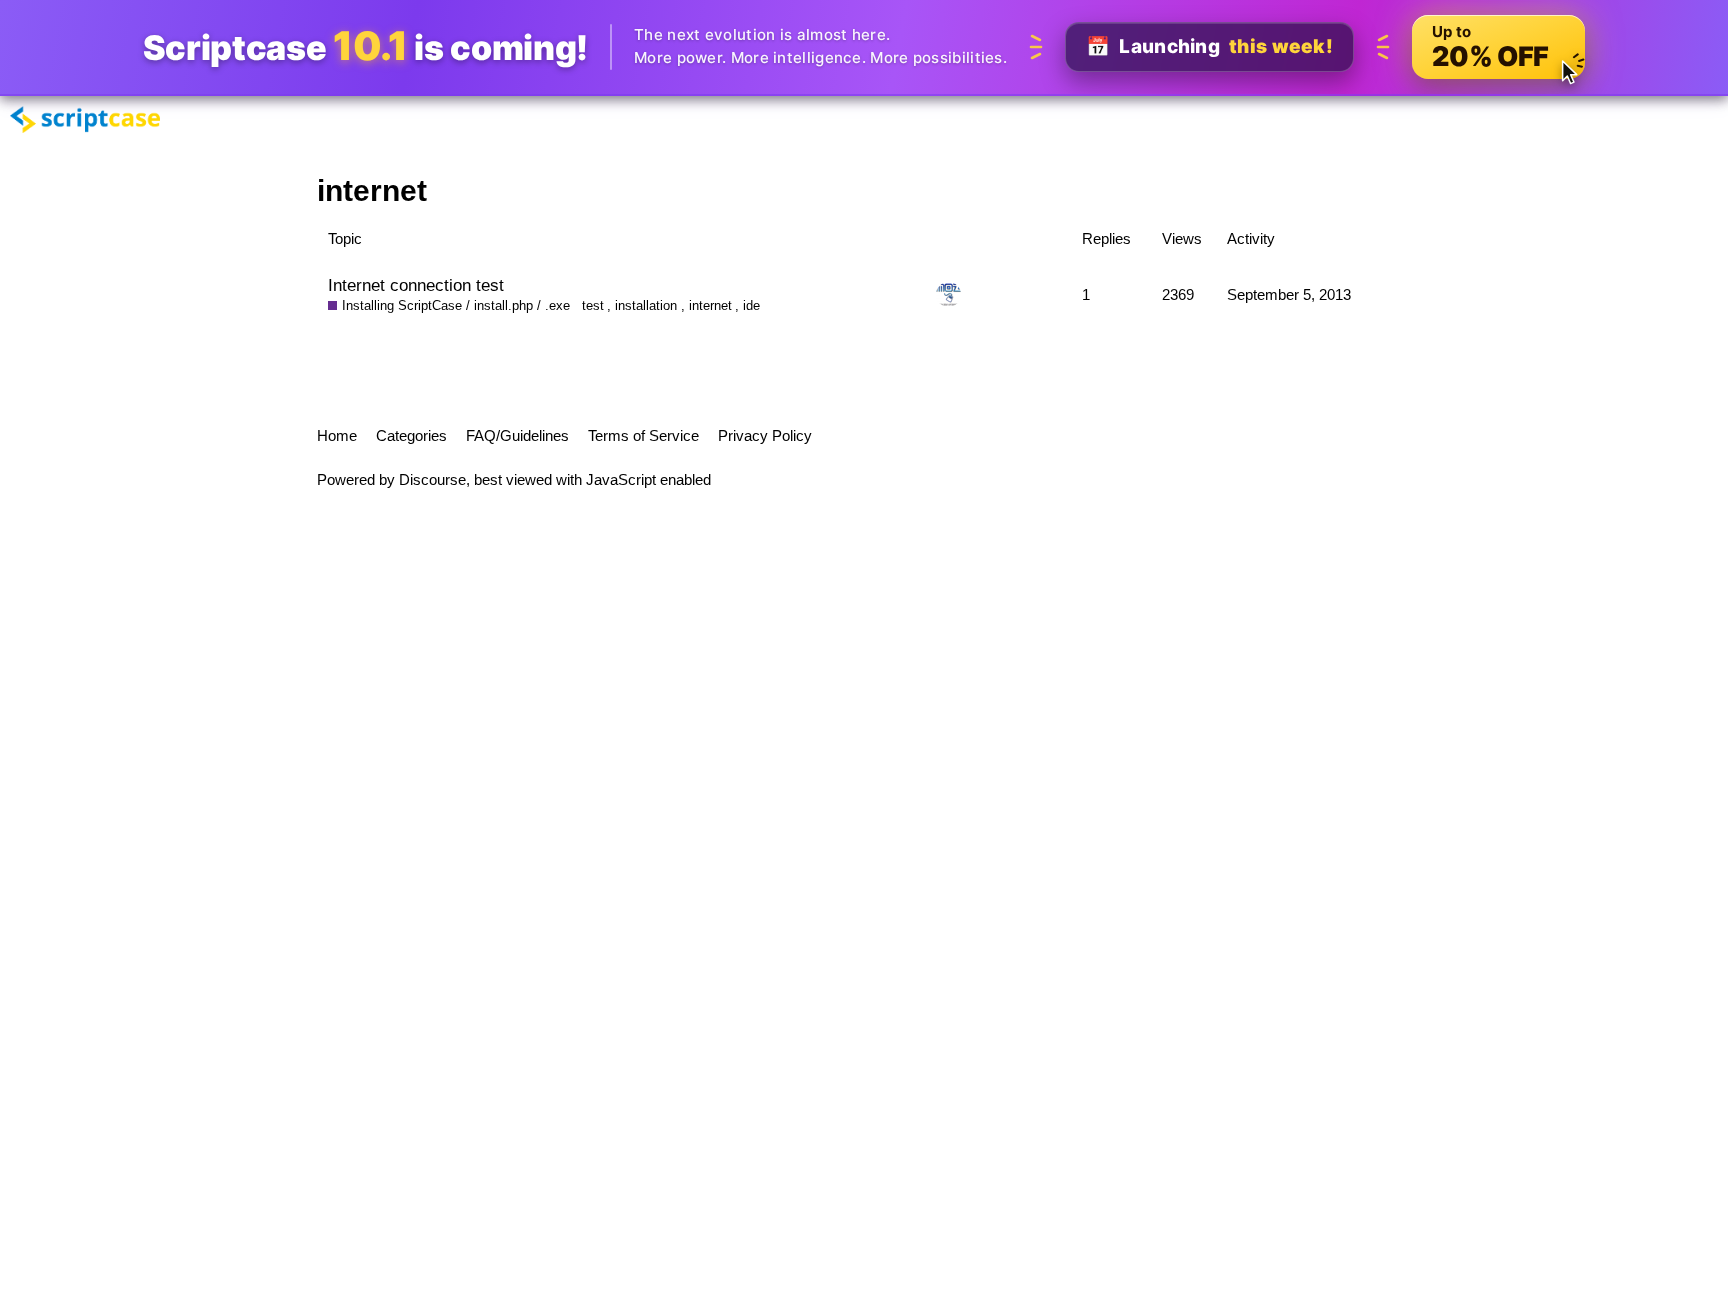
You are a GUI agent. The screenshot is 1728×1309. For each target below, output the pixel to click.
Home (337, 435)
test (593, 305)
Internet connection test (416, 285)
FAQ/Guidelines (517, 435)
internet (710, 305)
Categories (411, 435)
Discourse (432, 479)
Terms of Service (643, 435)
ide (751, 305)
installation (646, 305)
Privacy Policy (765, 435)
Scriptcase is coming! (365, 46)
